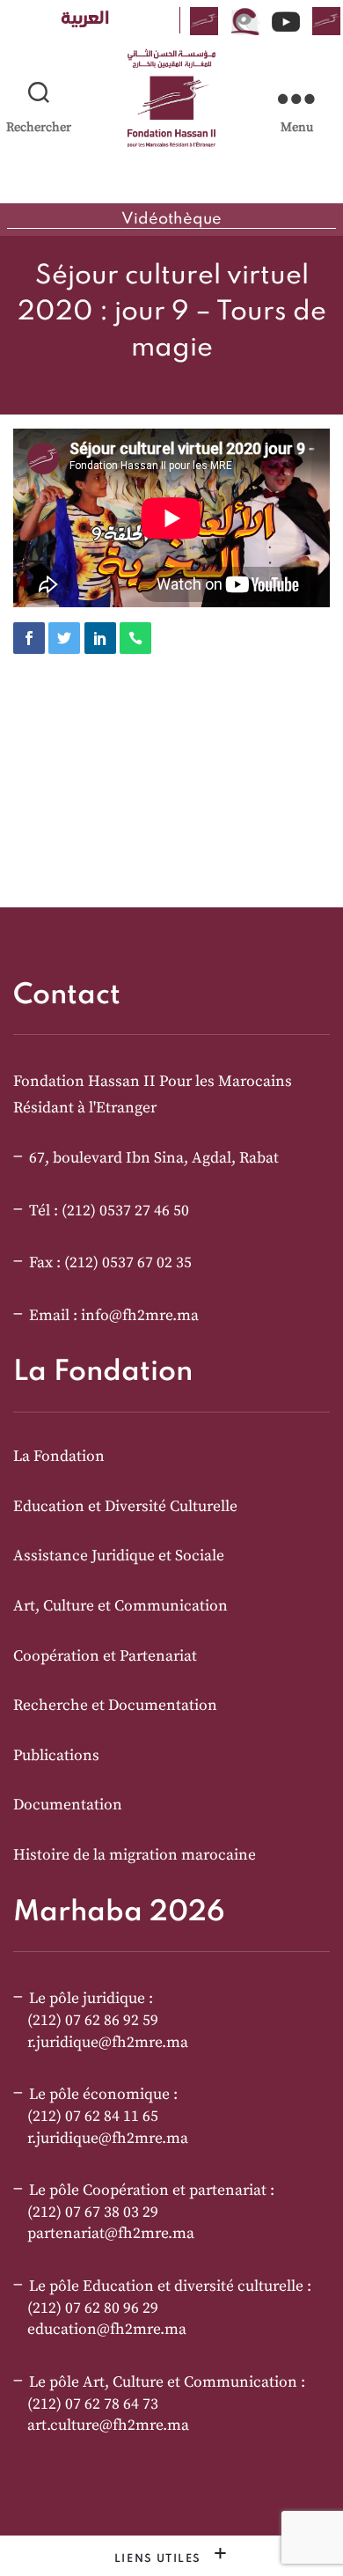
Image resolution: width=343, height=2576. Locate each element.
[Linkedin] (100, 638)
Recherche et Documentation (115, 1706)
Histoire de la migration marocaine (135, 1855)
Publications (56, 1756)
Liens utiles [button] (160, 2559)
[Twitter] (64, 638)
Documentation (68, 1805)
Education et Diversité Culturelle (125, 1507)
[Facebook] (29, 638)
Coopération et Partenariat (105, 1656)
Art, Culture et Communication (120, 1606)
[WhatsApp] (135, 638)
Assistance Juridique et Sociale (119, 1556)
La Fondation (59, 1457)
